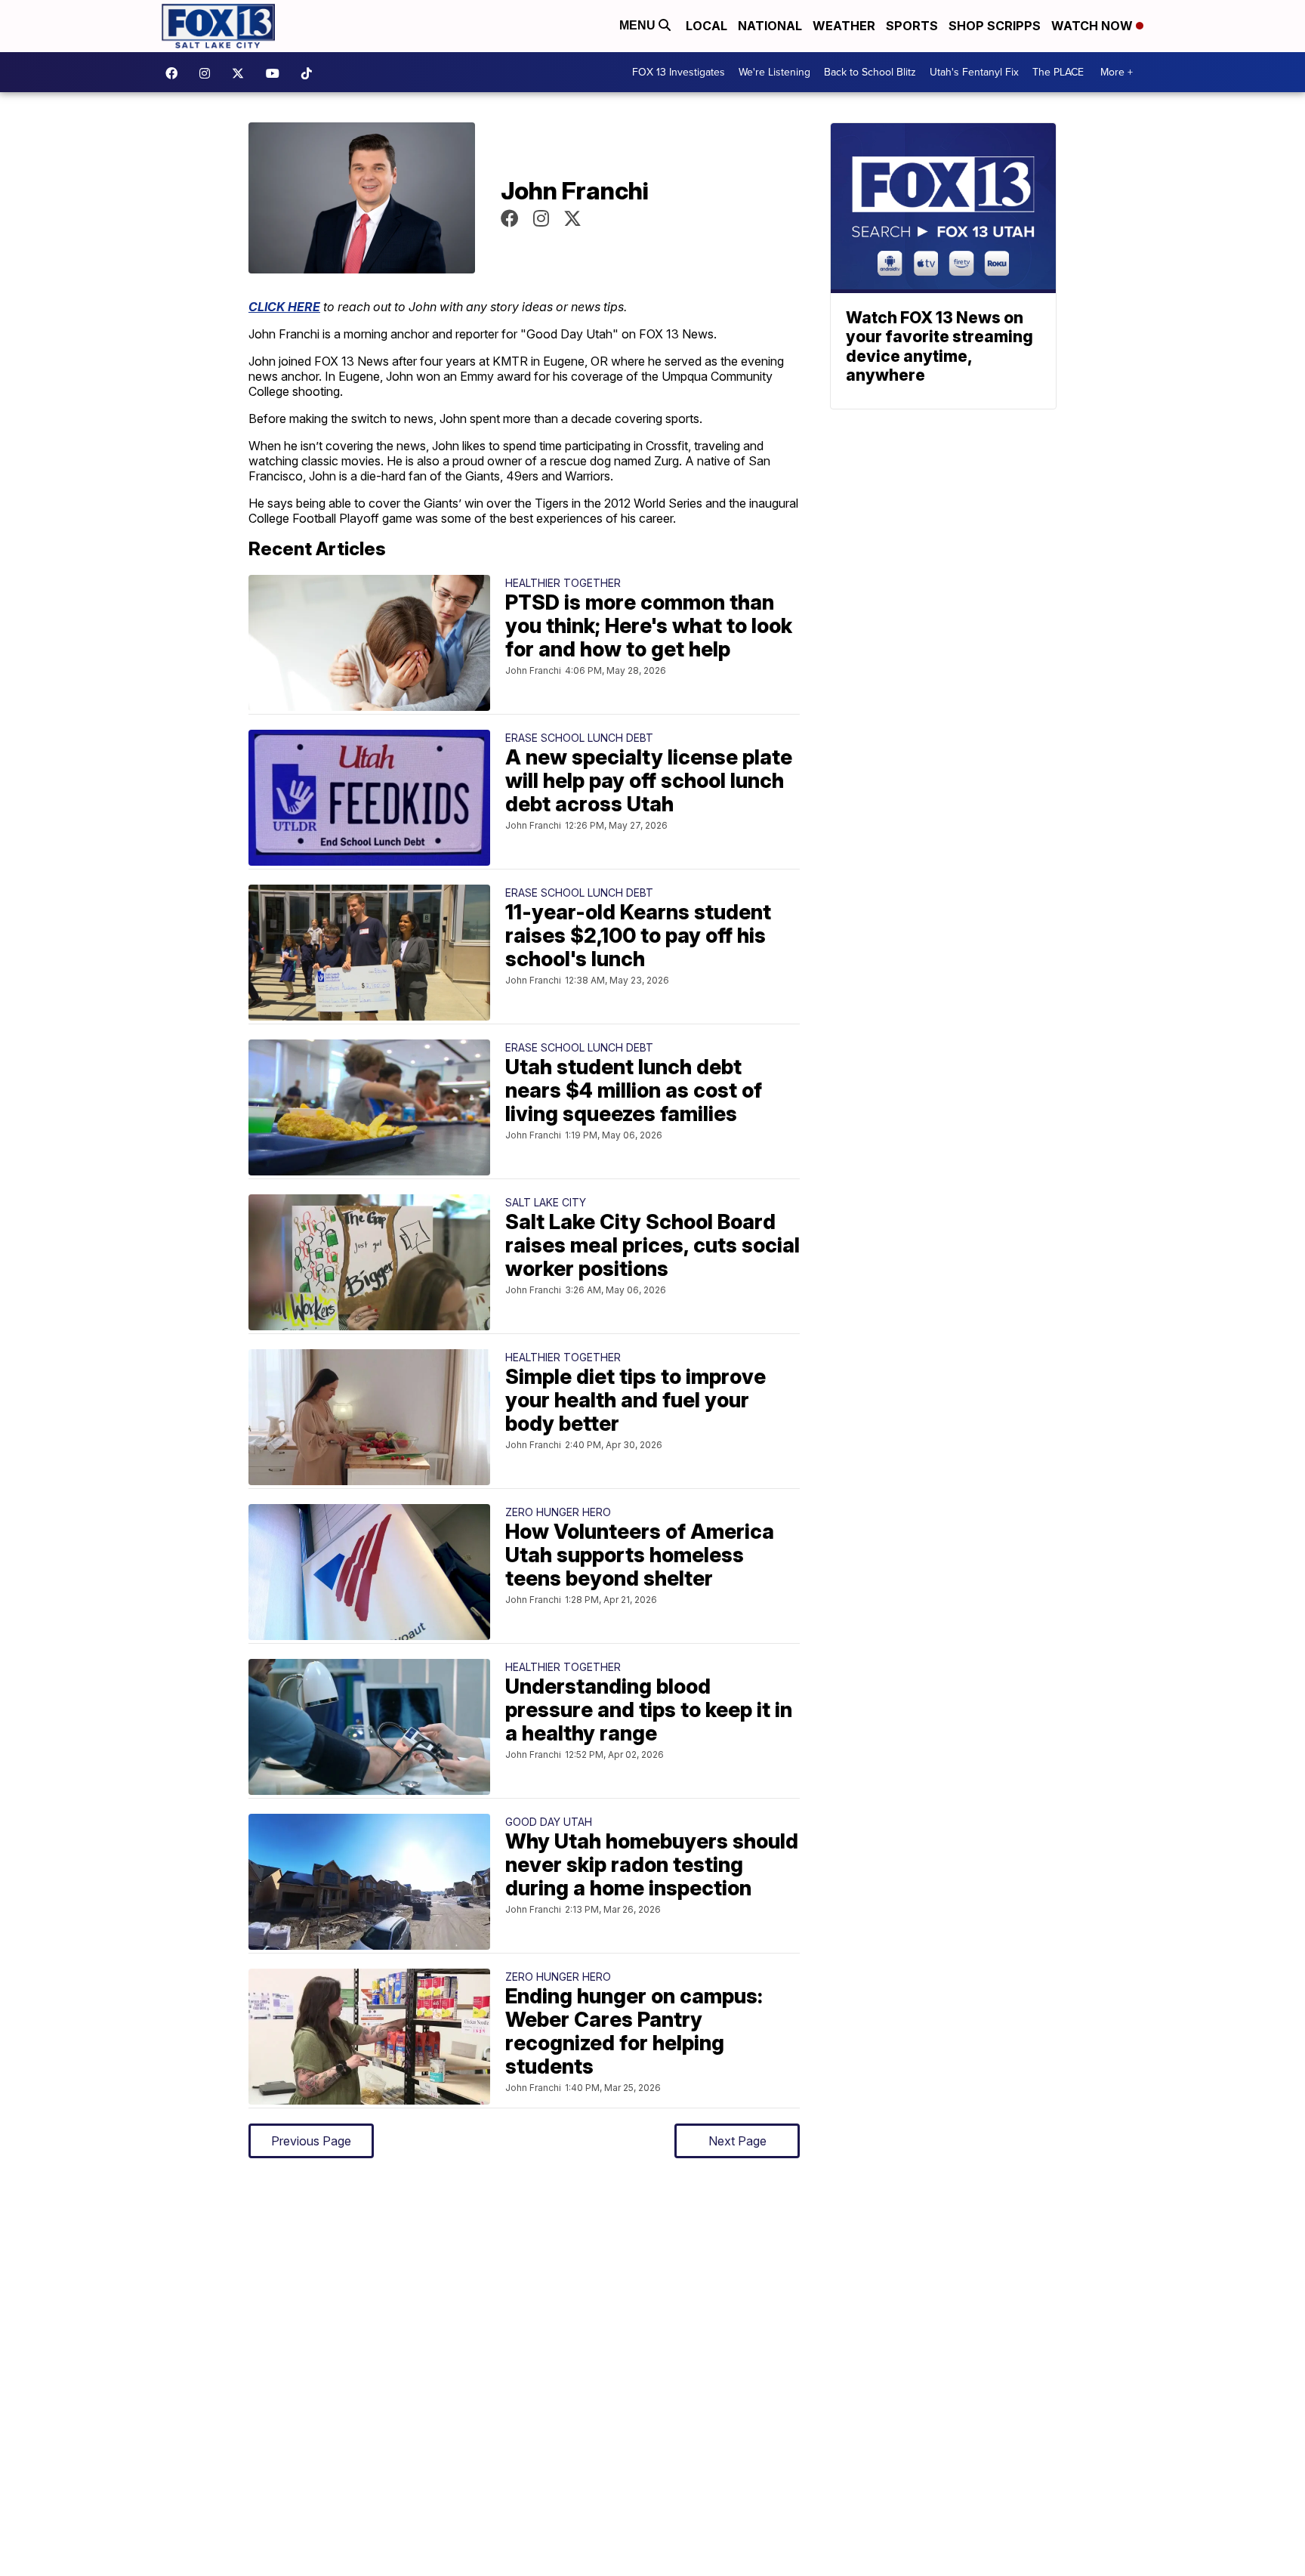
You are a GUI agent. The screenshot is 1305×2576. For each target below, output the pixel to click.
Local (706, 26)
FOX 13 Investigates (679, 72)
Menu (639, 25)
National (770, 26)
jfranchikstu (541, 218)
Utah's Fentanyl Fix (974, 72)
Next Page (737, 2141)
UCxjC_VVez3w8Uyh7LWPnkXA (276, 73)
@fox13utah (310, 73)
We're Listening (774, 72)
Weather (844, 26)
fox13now (208, 73)
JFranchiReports (510, 218)
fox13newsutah (175, 73)
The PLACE (1058, 72)
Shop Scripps (995, 26)
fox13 (242, 73)
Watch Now (1094, 26)
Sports (912, 26)
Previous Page (311, 2141)
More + (1117, 72)
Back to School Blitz (870, 72)
